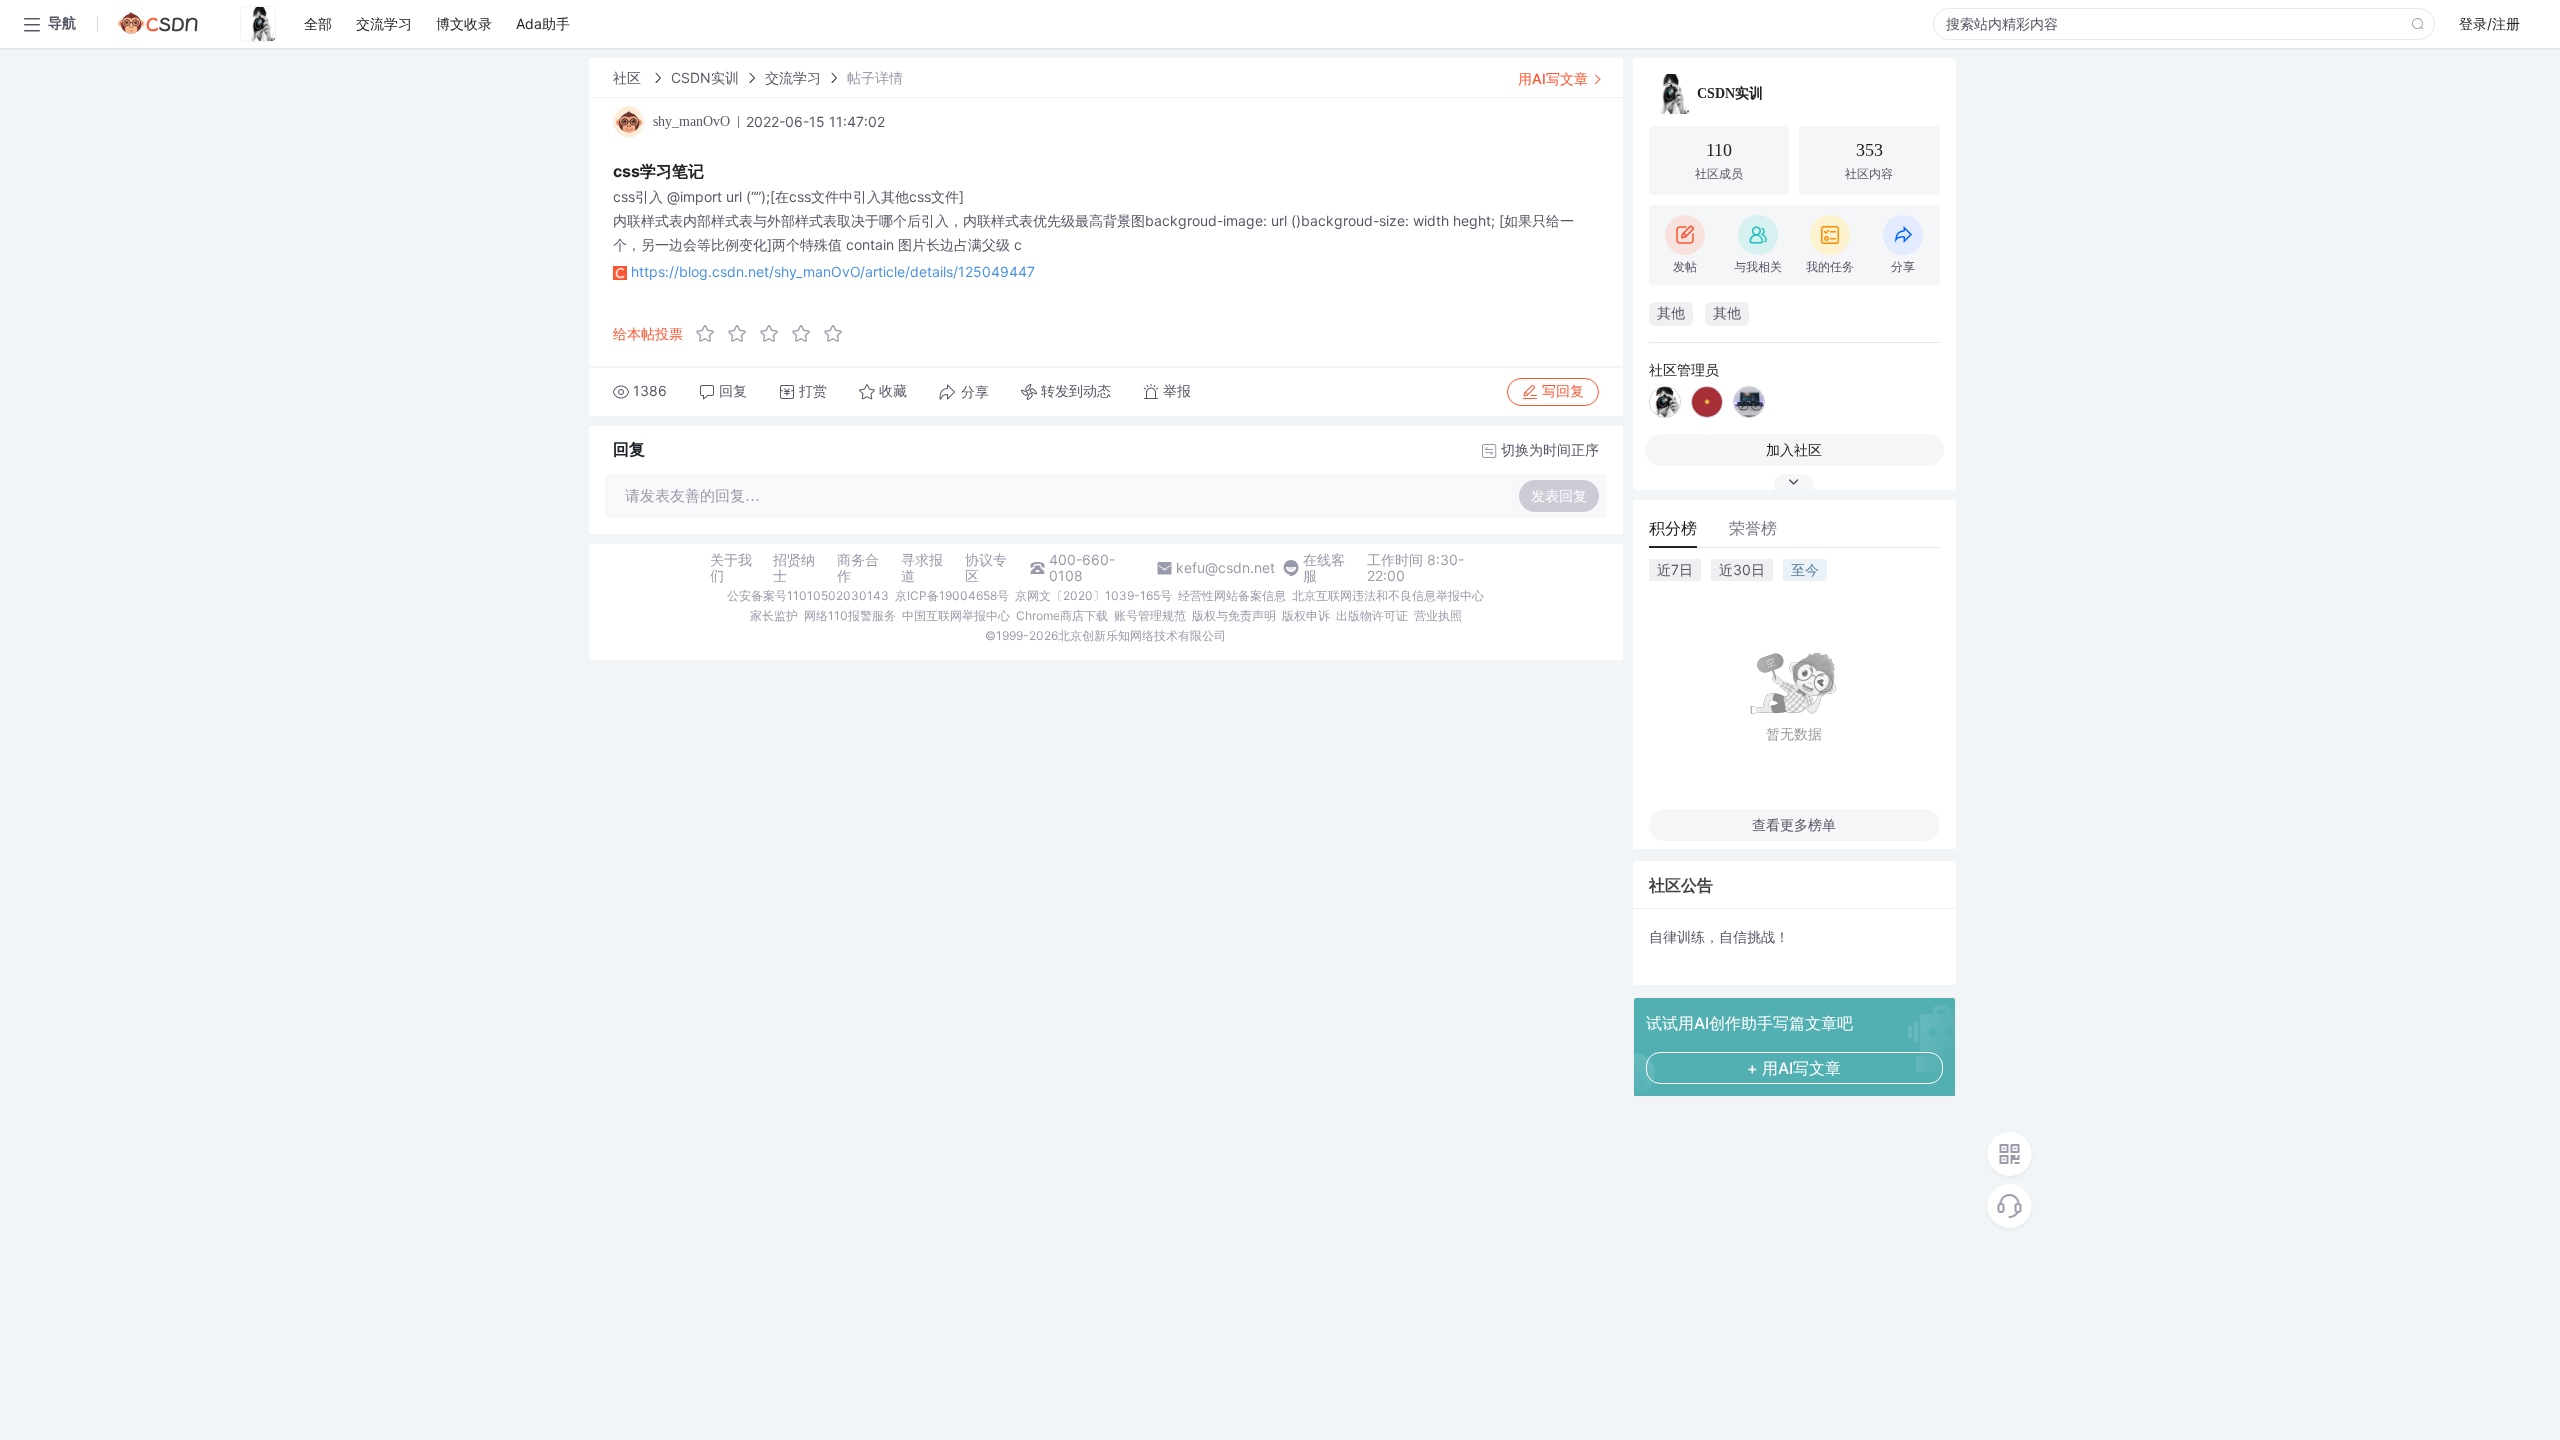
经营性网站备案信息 (1232, 595)
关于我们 (731, 568)
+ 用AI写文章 (1794, 1068)
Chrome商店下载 (1062, 615)
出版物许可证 (1372, 615)
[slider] (775, 334)
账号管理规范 (1150, 615)
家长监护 (774, 615)
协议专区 (986, 568)
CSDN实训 (705, 77)
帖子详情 (875, 77)
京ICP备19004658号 (952, 595)
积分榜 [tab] (1673, 528)
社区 (629, 77)
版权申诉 (1306, 615)
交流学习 (793, 77)
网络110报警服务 (850, 615)
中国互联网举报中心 (956, 615)
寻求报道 (922, 568)
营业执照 (1438, 615)
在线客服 (1324, 568)
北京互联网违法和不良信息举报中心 (1388, 595)
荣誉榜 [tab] (1753, 528)
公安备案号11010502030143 (808, 595)
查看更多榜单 (1794, 824)
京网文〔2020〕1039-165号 (1093, 595)
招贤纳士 (794, 568)
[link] (629, 77)
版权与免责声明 (1234, 615)
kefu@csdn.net (1225, 568)
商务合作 (858, 568)
